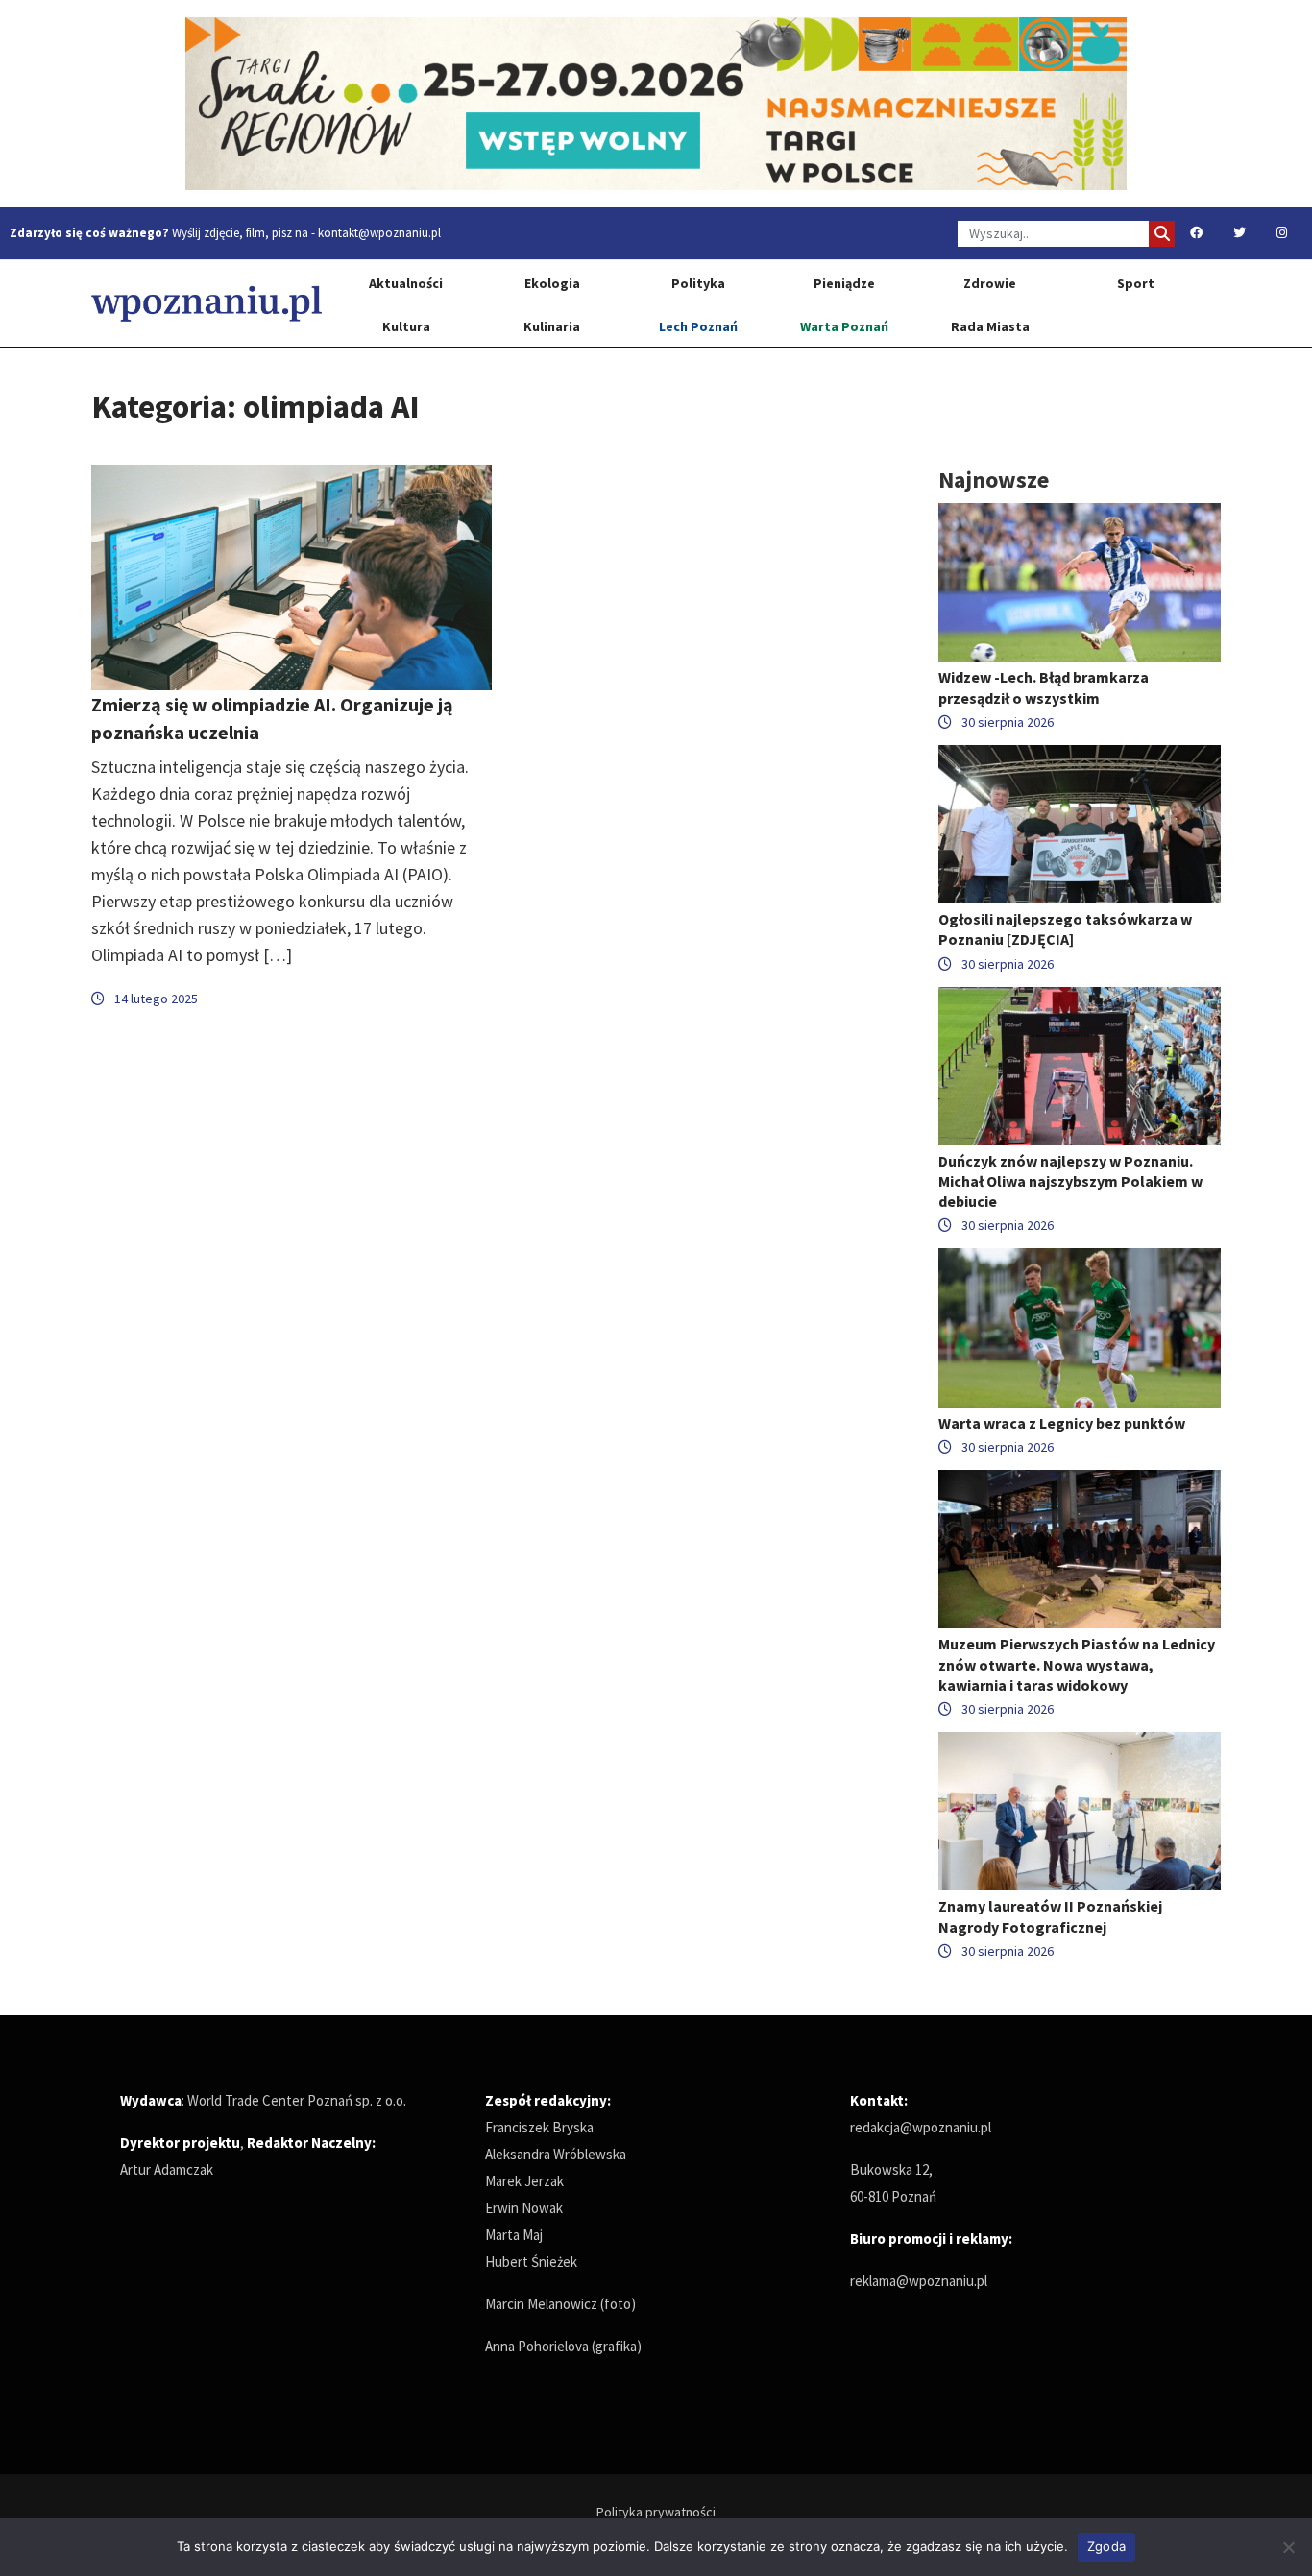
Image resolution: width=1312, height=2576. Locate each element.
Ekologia (552, 283)
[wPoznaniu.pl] (207, 303)
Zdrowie (990, 283)
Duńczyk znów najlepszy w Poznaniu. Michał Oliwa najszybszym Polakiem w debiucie (1070, 1181)
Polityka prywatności (656, 2512)
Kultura (406, 326)
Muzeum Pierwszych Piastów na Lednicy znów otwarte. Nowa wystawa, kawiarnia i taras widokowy (1077, 1664)
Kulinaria (552, 326)
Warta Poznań (844, 326)
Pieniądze (844, 283)
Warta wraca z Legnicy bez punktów (1062, 1423)
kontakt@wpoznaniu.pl (379, 233)
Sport (1136, 283)
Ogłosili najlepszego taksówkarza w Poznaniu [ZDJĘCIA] (1065, 929)
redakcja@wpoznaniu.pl (921, 2127)
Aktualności (406, 283)
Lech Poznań (698, 326)
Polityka (698, 283)
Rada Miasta (990, 326)
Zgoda (1106, 2546)
